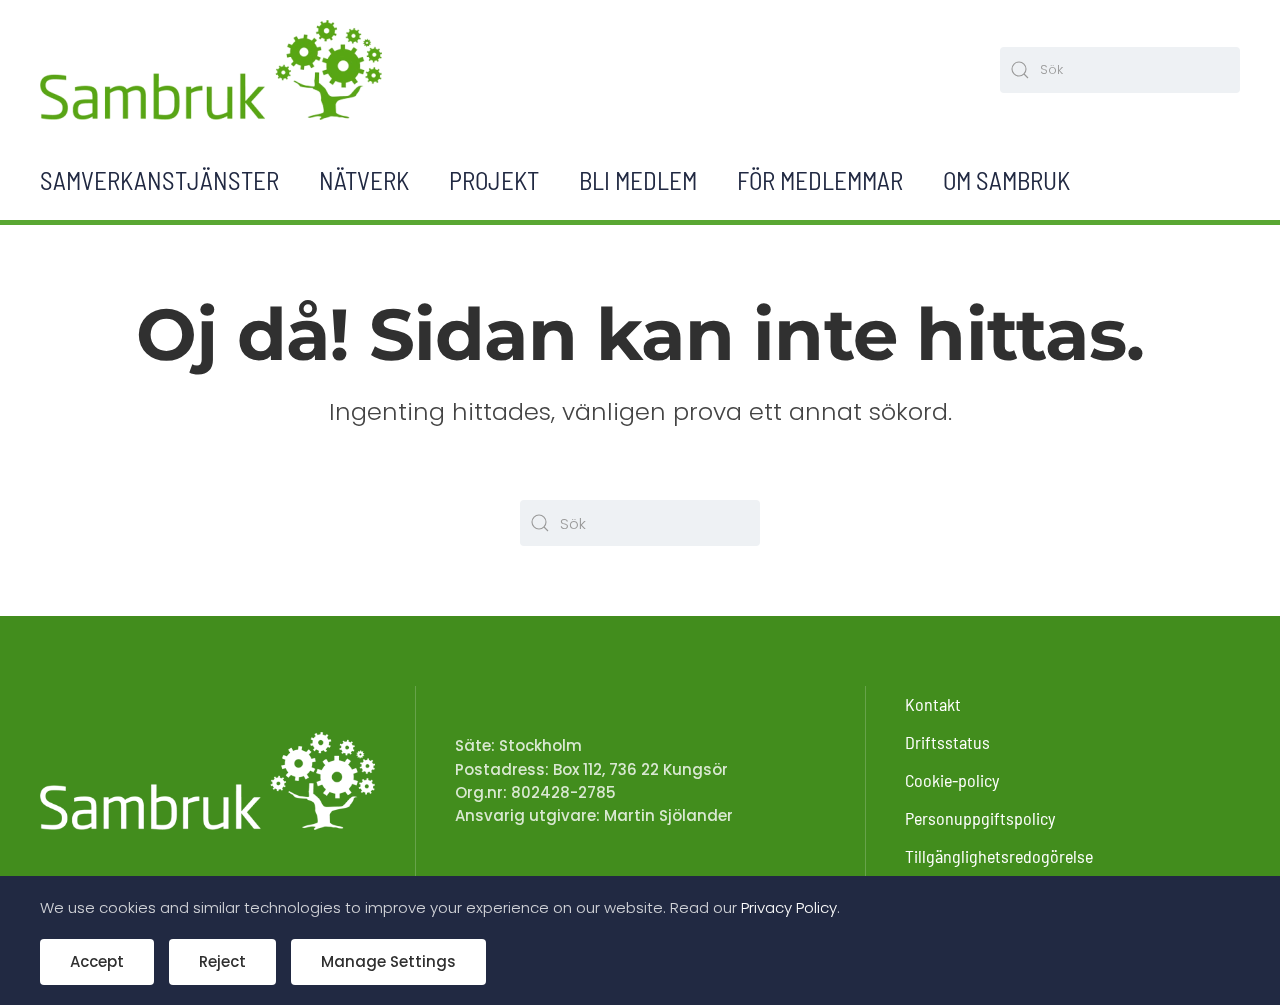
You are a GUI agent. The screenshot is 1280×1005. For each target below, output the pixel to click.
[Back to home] (211, 70)
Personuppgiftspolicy (980, 818)
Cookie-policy (952, 780)
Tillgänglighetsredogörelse (999, 856)
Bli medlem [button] (638, 180)
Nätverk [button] (364, 180)
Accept (97, 961)
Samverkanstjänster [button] (159, 180)
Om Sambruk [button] (1006, 180)
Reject (222, 961)
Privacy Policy (789, 907)
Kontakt (933, 704)
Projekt (494, 180)
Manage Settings (388, 961)
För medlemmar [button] (820, 180)
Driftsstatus (947, 742)
